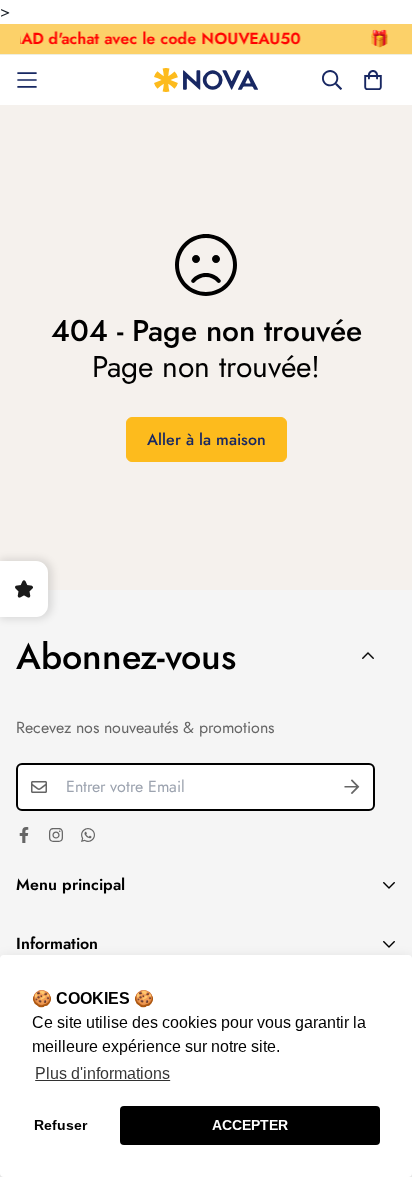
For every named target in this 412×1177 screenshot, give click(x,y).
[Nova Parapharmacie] (206, 80)
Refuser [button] (60, 1125)
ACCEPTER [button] (250, 1125)
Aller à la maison (206, 439)
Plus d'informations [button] (102, 1073)
